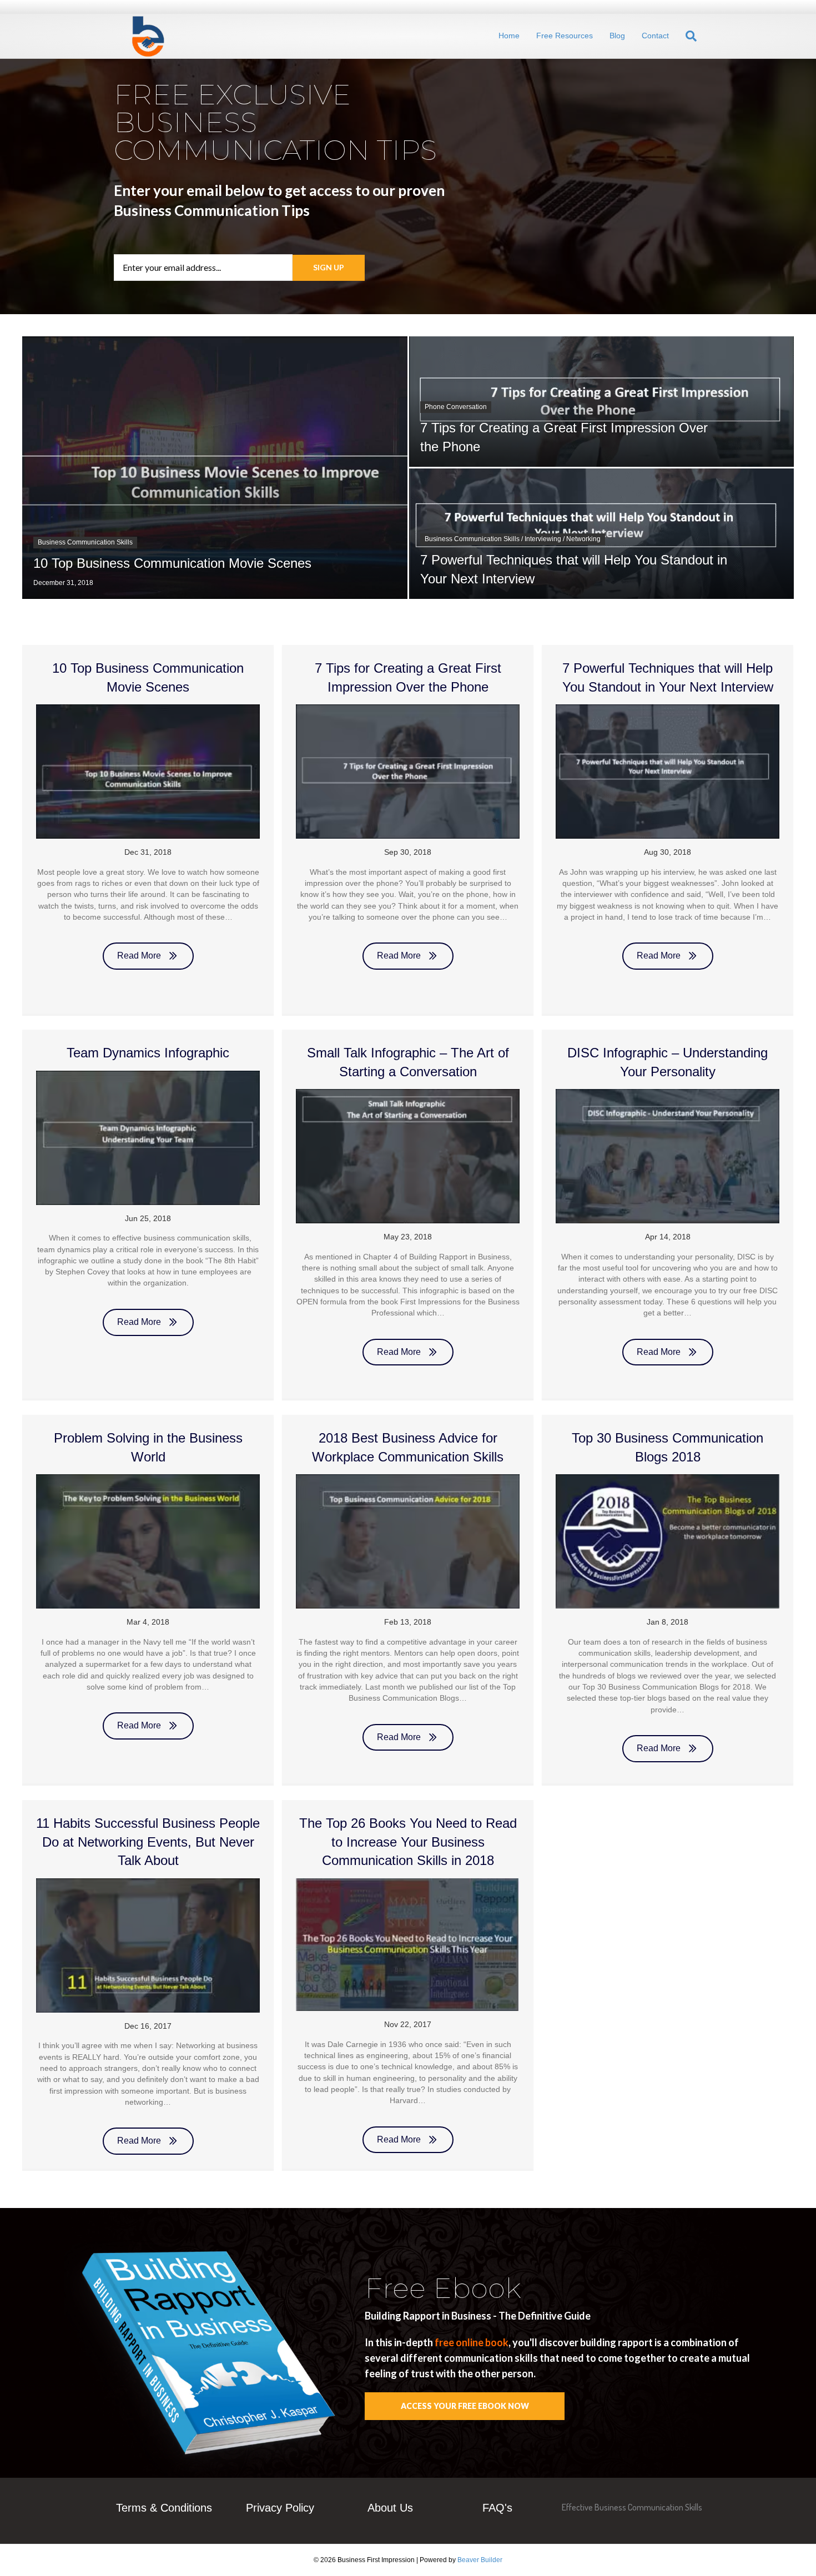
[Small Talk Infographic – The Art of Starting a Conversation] (408, 1156)
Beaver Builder (480, 2560)
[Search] (684, 36)
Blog (617, 36)
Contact (655, 36)
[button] (329, 268)
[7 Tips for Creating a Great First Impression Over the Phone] (408, 771)
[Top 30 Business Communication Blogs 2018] (668, 1541)
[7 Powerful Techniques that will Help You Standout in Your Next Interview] (668, 771)
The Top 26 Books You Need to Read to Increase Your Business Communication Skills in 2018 (408, 1842)
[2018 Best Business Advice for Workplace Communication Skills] (408, 1541)
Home (509, 36)
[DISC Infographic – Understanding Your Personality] (668, 1156)
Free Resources (565, 36)
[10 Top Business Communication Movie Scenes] (148, 771)
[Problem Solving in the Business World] (148, 1541)
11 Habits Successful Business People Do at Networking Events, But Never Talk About (148, 1842)
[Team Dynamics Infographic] (148, 1137)
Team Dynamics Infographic (148, 1053)
